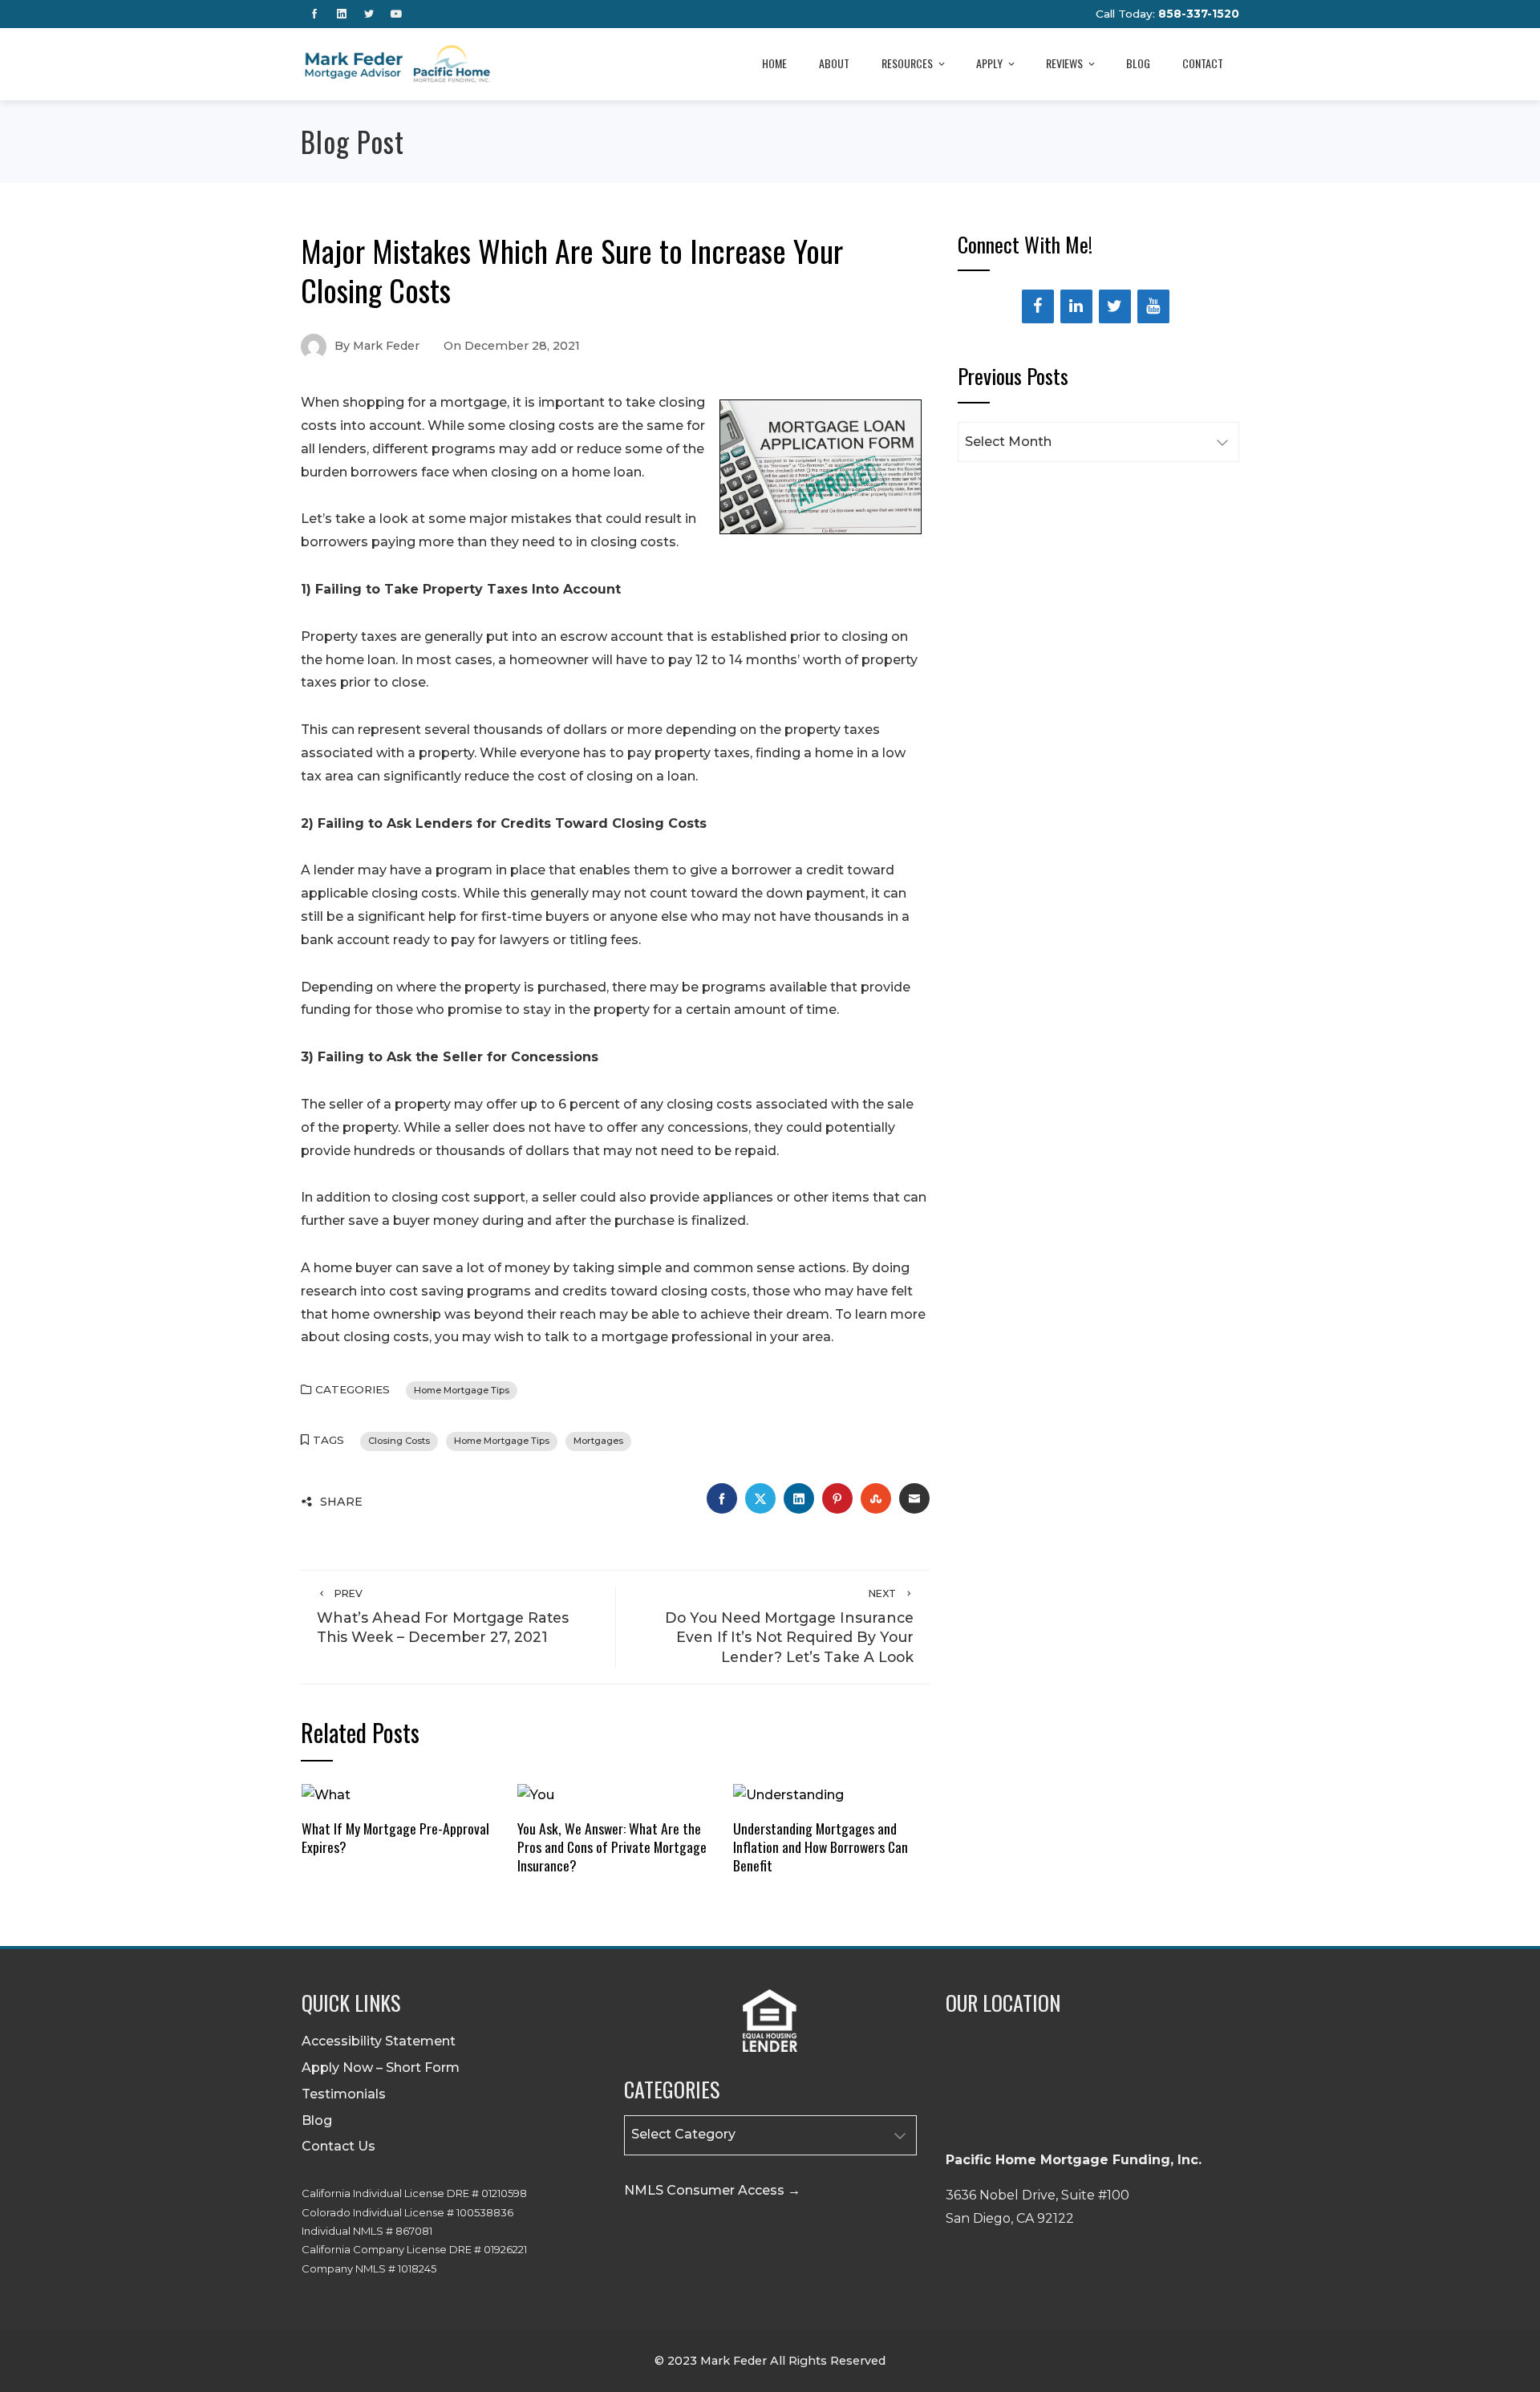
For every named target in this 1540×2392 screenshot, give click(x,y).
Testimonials (344, 2094)
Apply (989, 63)
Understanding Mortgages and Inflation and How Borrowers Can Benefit (821, 1847)
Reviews (1064, 63)
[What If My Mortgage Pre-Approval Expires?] (326, 1795)
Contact (1203, 63)
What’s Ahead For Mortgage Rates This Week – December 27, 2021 (443, 1617)
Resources (907, 63)
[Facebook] (1038, 306)
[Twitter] (1115, 306)
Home (774, 63)
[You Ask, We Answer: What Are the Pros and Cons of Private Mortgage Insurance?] (536, 1795)
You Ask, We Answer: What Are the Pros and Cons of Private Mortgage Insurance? (612, 1847)
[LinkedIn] (1076, 306)
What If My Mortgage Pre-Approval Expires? (395, 1837)
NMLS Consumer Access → (712, 2190)
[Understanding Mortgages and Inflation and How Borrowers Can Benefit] (788, 1795)
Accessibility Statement (379, 2041)
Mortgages (598, 1441)
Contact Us (338, 2146)
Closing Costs (399, 1441)
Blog (1138, 63)
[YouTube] (1153, 306)
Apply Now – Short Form (381, 2068)
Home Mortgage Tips (462, 1390)
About (834, 63)
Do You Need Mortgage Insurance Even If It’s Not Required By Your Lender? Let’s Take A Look (789, 1626)
